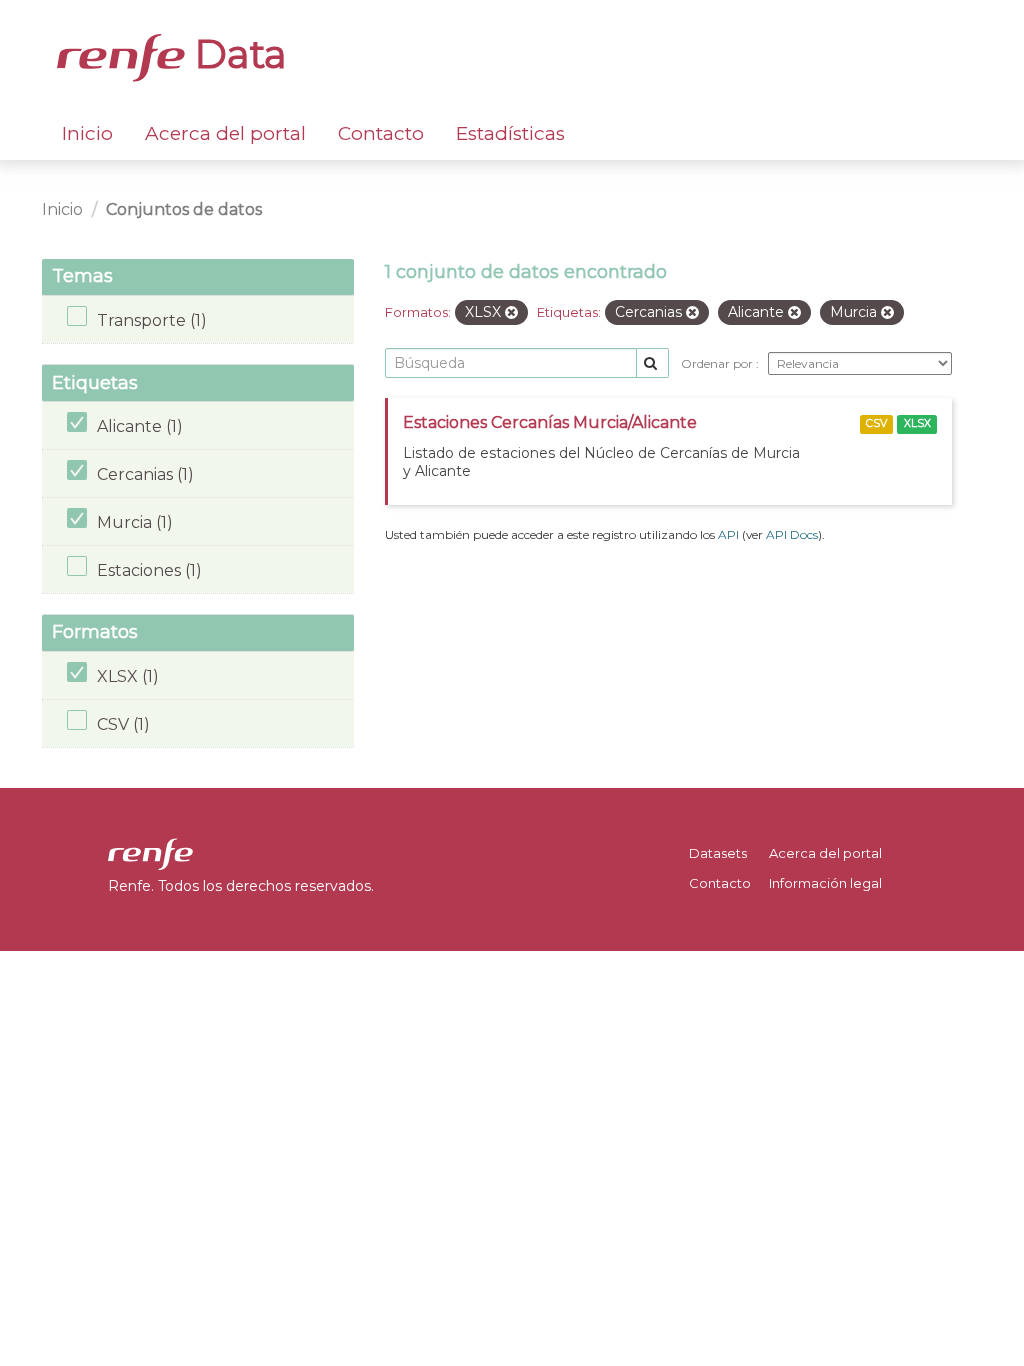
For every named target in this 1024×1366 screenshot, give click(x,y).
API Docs (792, 534)
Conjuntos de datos (184, 209)
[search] (652, 363)
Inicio (87, 133)
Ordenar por (718, 363)
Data (236, 54)
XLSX (917, 423)
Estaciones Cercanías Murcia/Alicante (550, 422)
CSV (876, 423)
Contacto (381, 133)
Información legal (825, 883)
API (728, 534)
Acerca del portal (225, 133)
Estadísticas (510, 133)
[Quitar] (511, 313)
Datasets (718, 853)
